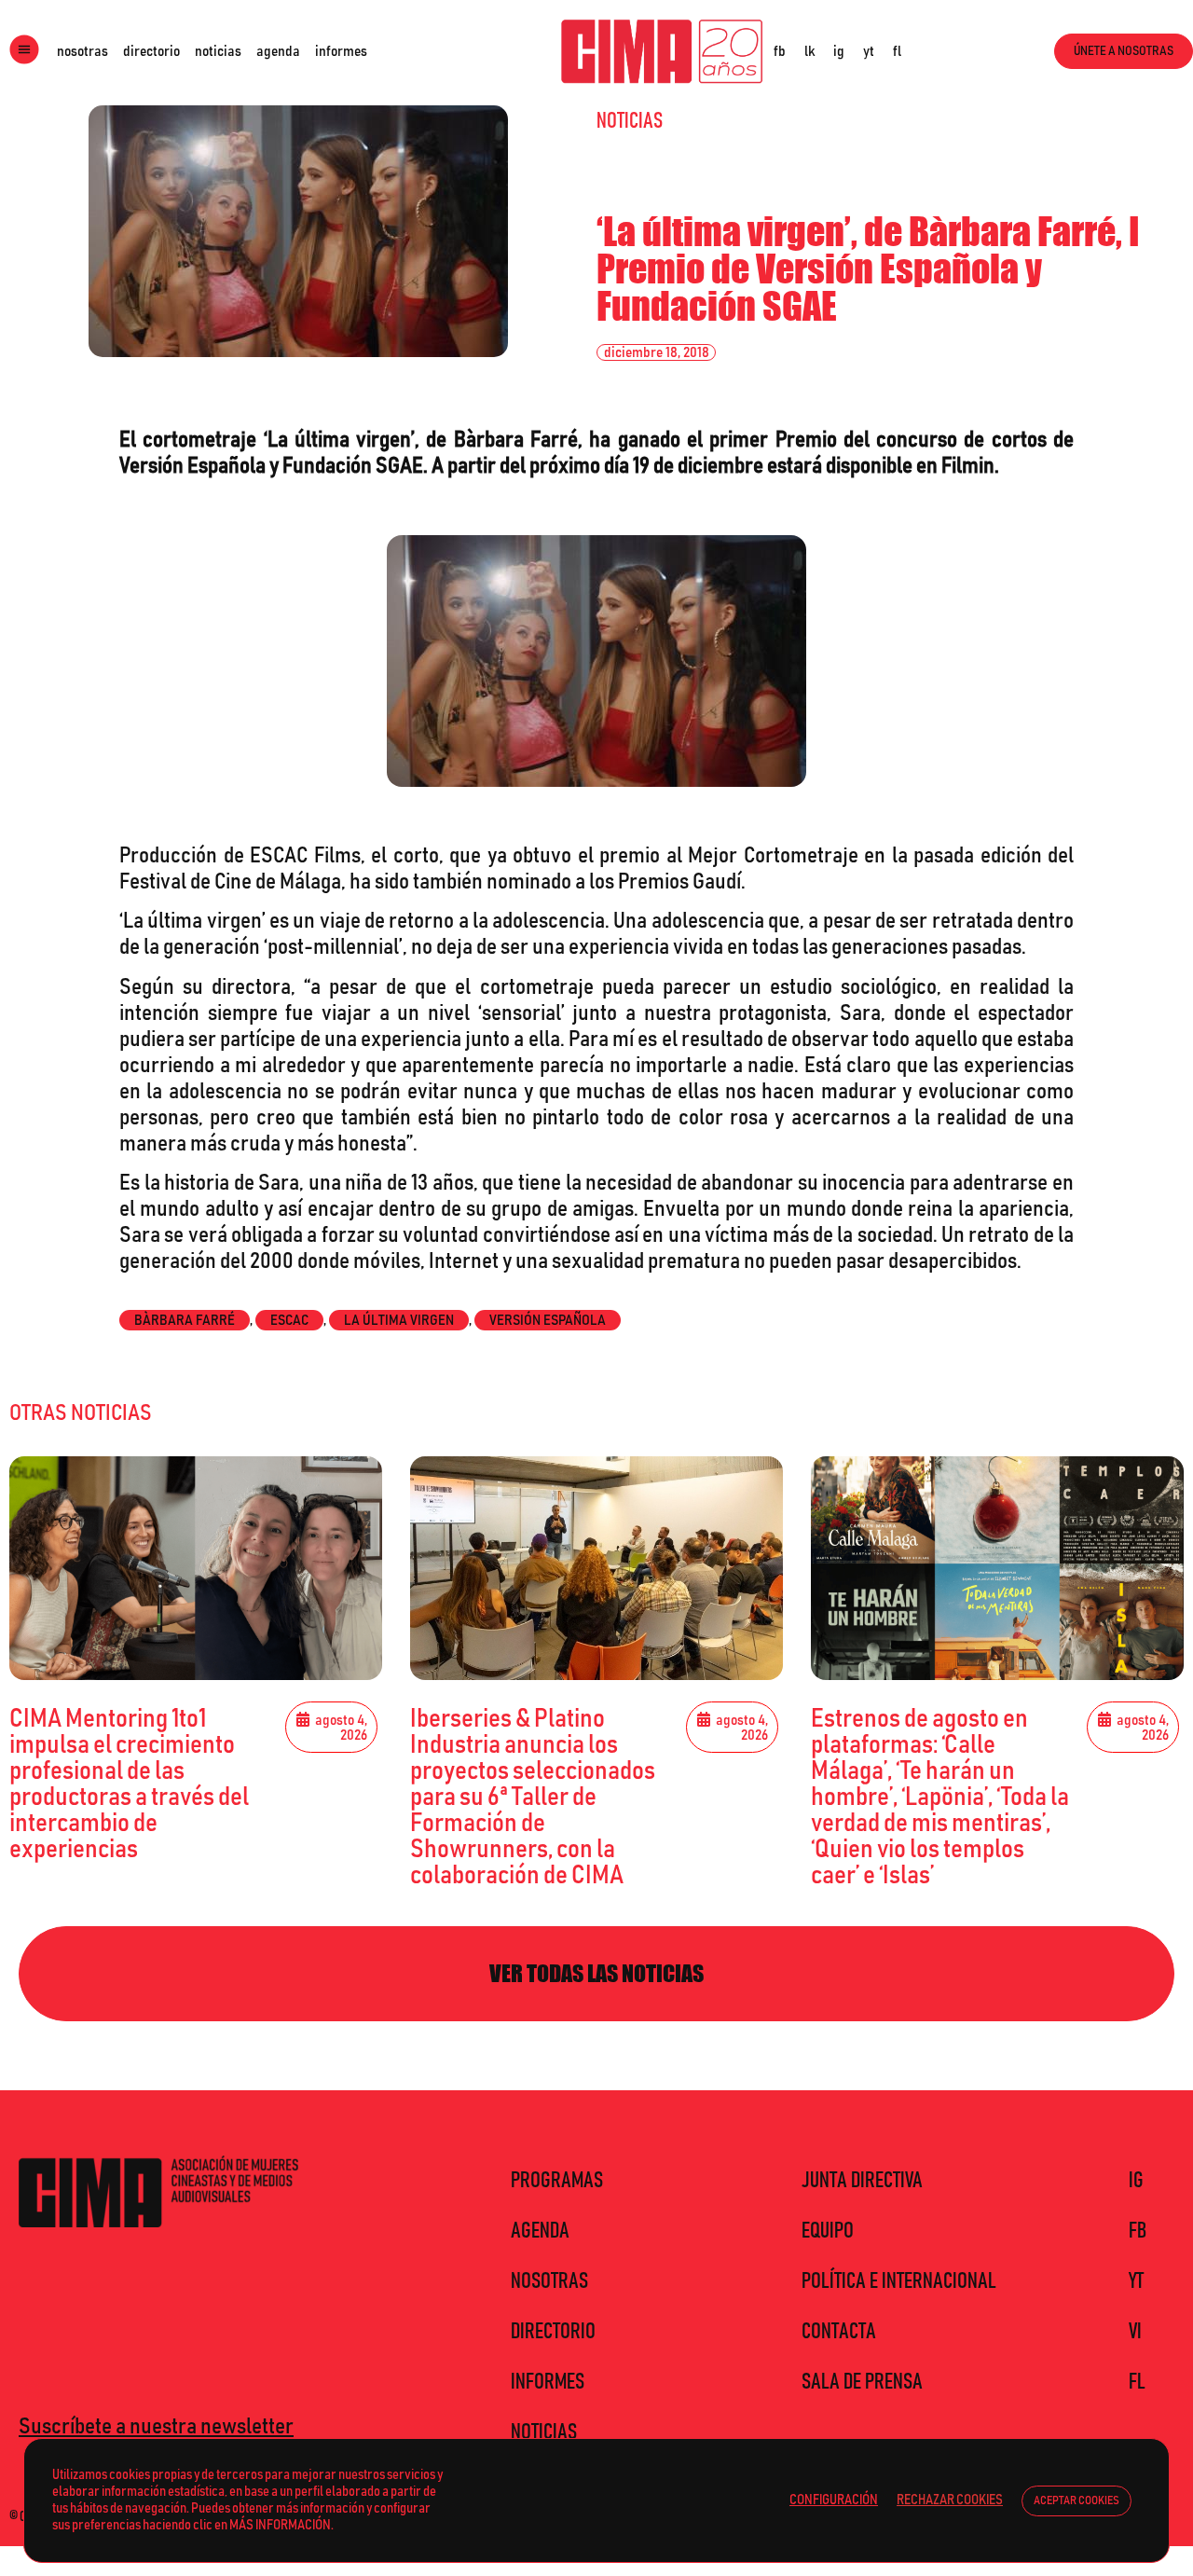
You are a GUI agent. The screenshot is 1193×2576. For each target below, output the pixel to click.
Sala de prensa (862, 2382)
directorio (151, 51)
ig (839, 51)
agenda (278, 51)
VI (1135, 2332)
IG (1136, 2181)
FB (1138, 2231)
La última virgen (399, 1320)
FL (1137, 2382)
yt (869, 51)
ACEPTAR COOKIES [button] (1076, 2501)
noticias (218, 51)
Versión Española (548, 1320)
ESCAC (289, 1320)
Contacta (839, 2332)
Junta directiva (862, 2181)
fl (897, 51)
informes (341, 51)
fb (780, 51)
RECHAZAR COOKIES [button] (950, 2500)
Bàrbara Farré (185, 1320)
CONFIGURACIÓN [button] (834, 2500)
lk (809, 51)
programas (557, 2181)
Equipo (828, 2231)
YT (1136, 2281)
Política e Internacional (899, 2281)
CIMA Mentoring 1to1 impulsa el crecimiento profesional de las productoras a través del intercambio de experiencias (129, 1784)
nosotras (82, 51)
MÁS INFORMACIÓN (280, 2525)
